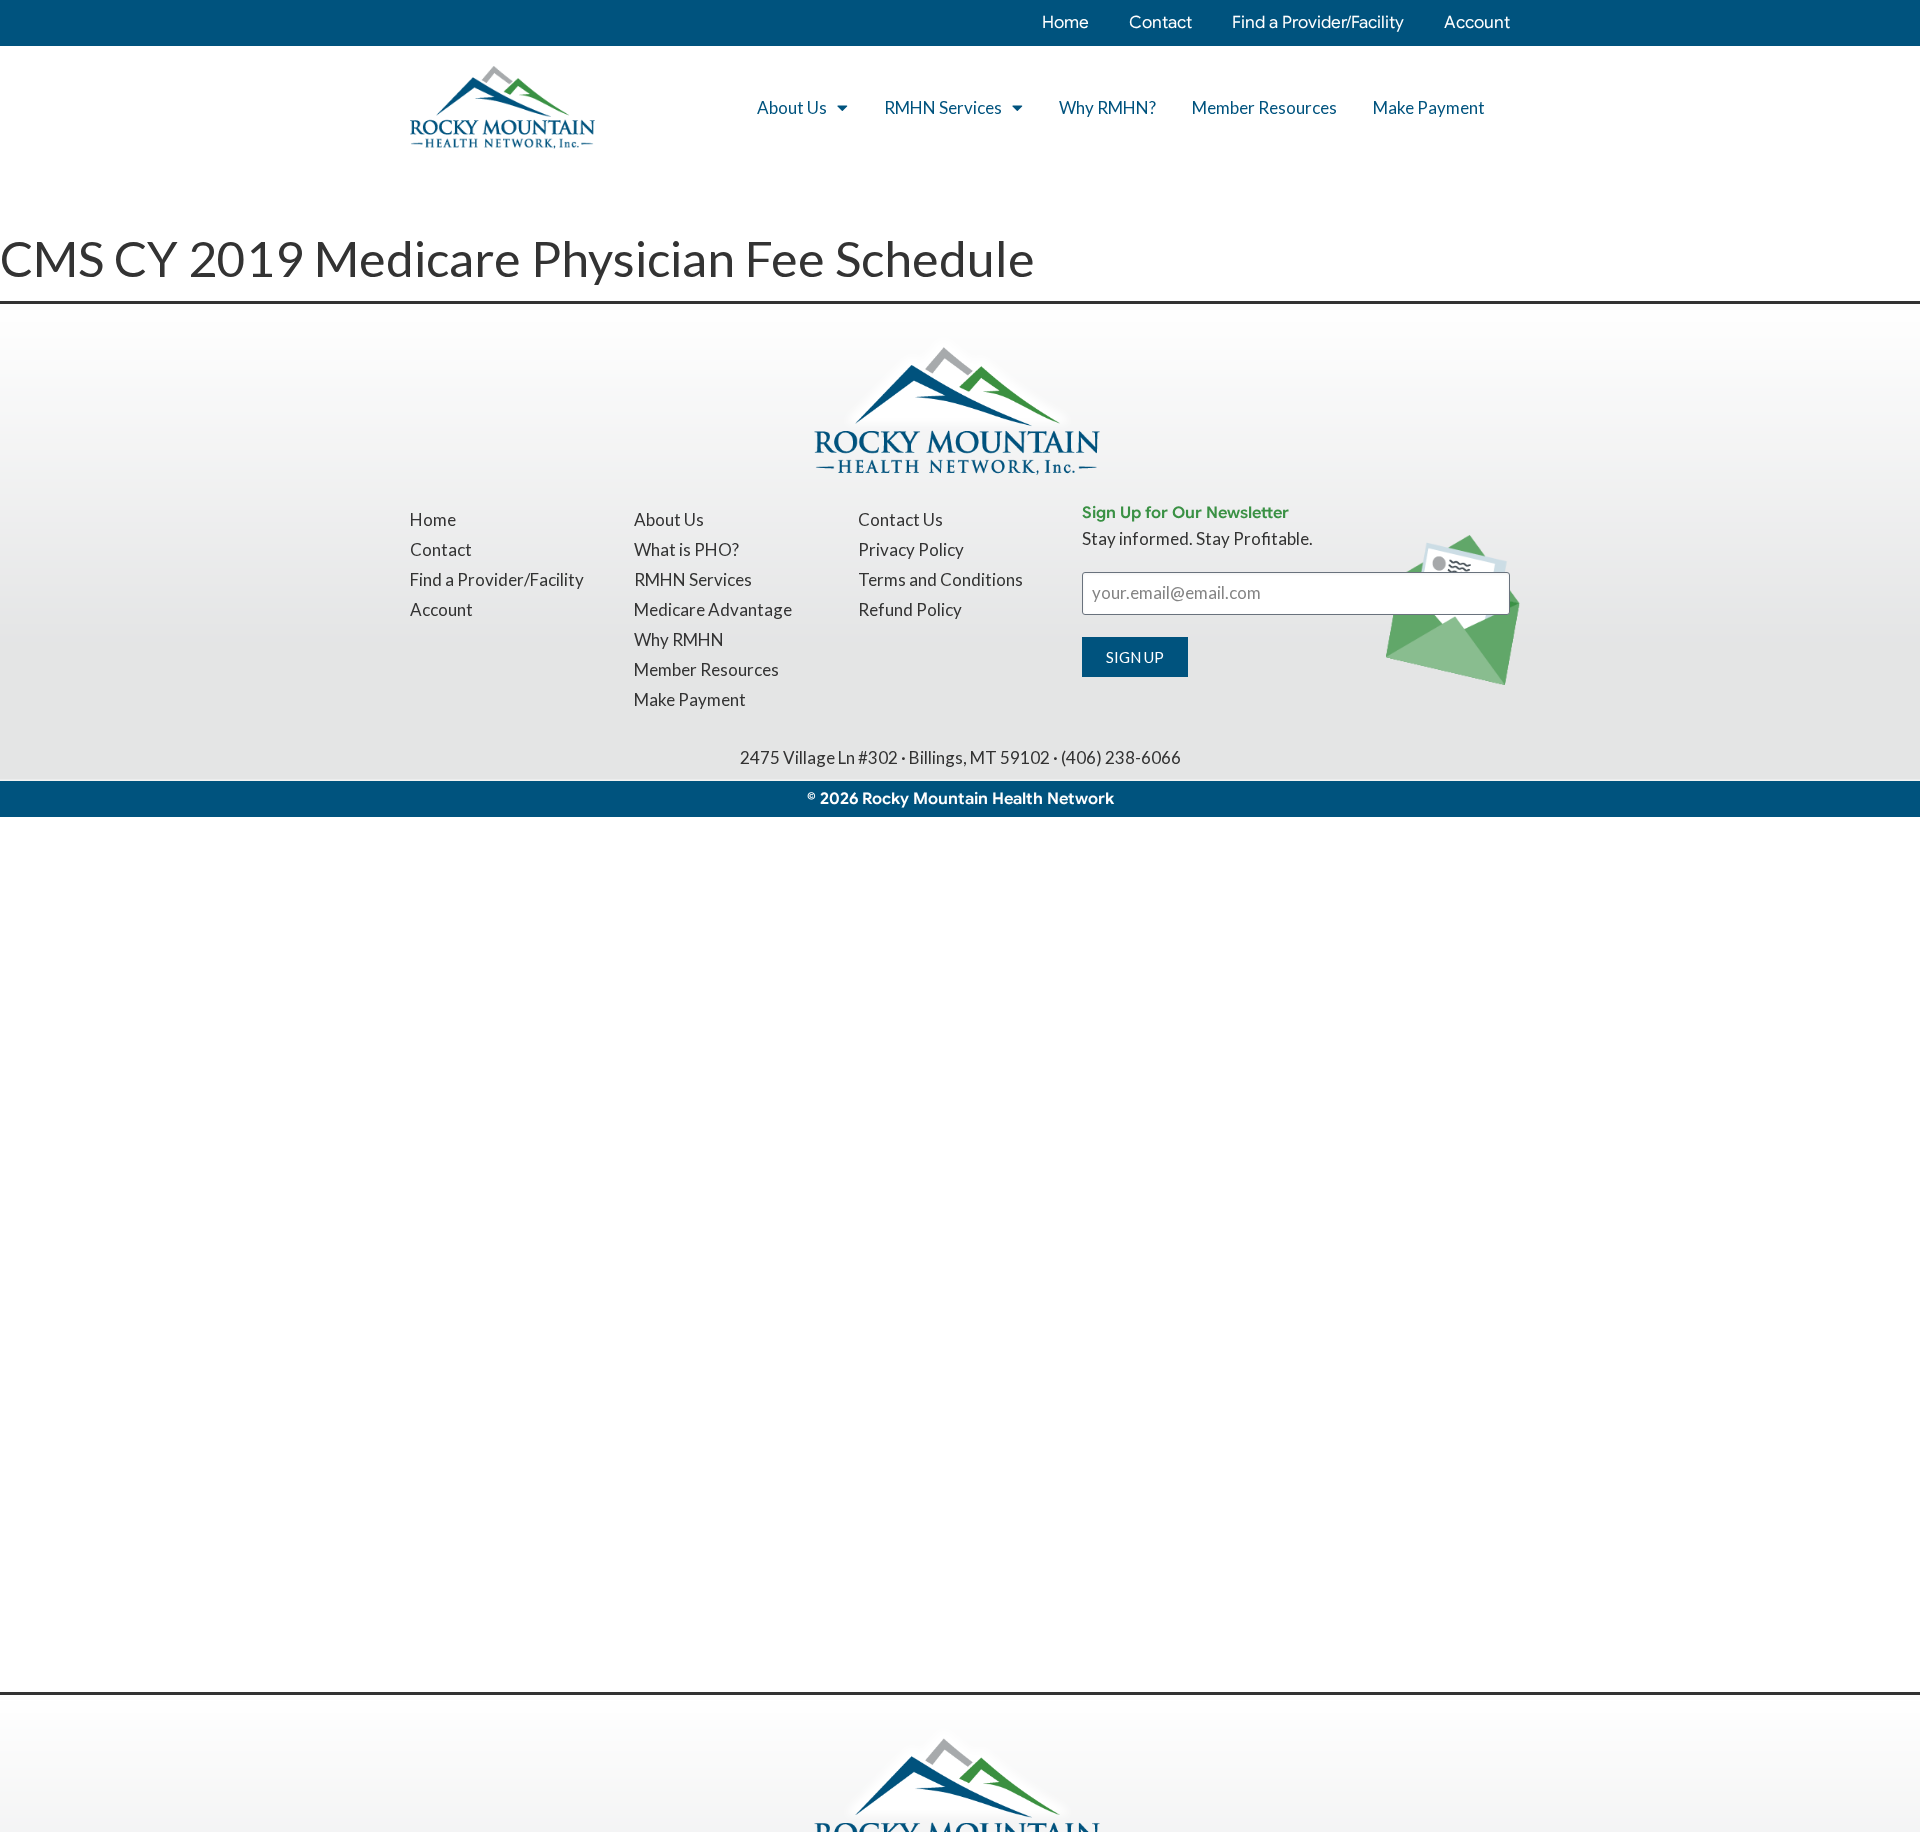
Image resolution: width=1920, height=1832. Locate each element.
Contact (1160, 22)
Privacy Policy (911, 549)
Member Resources (1264, 107)
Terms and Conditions (940, 579)
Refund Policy (910, 609)
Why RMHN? (1107, 107)
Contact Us (900, 519)
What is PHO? (686, 549)
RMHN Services (943, 107)
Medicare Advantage (713, 609)
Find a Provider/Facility (1318, 22)
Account (1477, 22)
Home (1065, 22)
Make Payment (1429, 107)
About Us (792, 107)
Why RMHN (679, 639)
